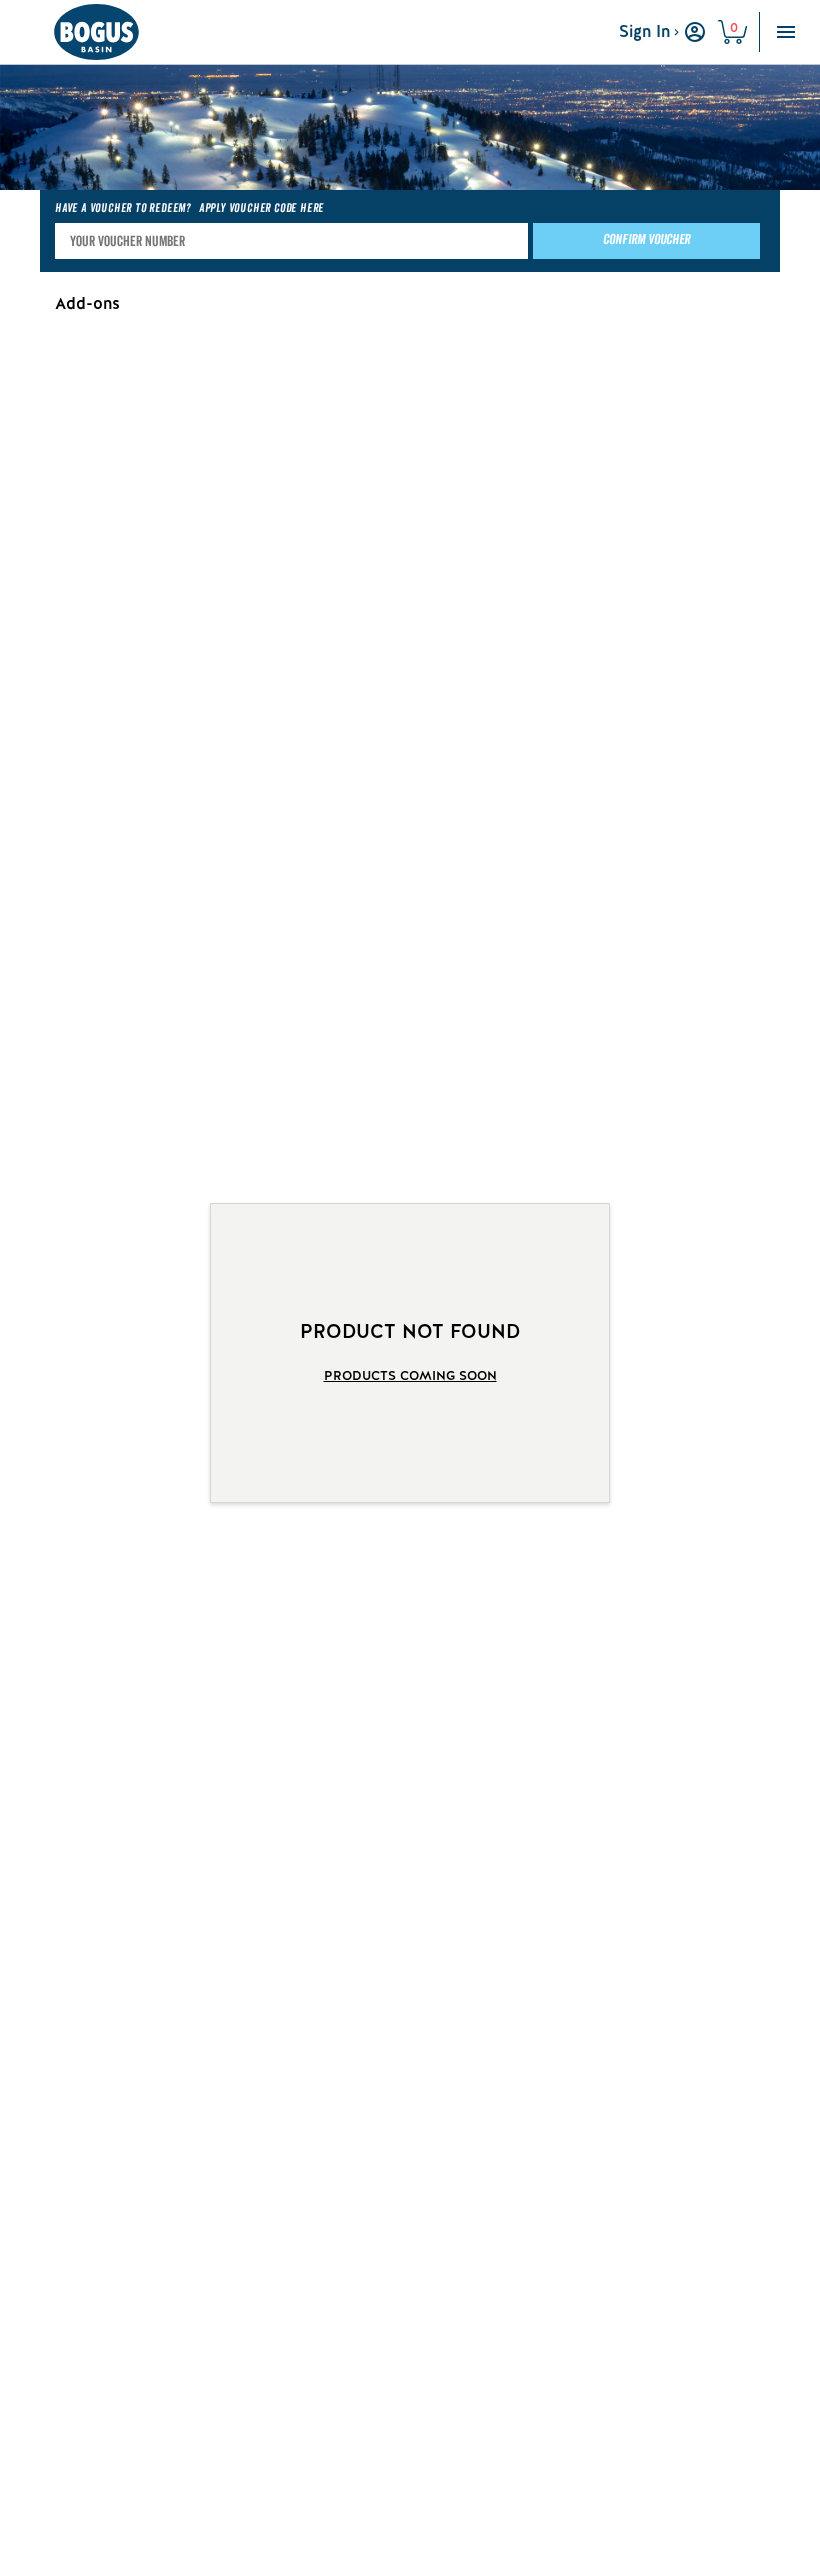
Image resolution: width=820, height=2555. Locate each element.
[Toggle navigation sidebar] (786, 32)
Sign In (644, 31)
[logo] (96, 32)
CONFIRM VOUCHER (646, 240)
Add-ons (87, 303)
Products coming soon (410, 1375)
